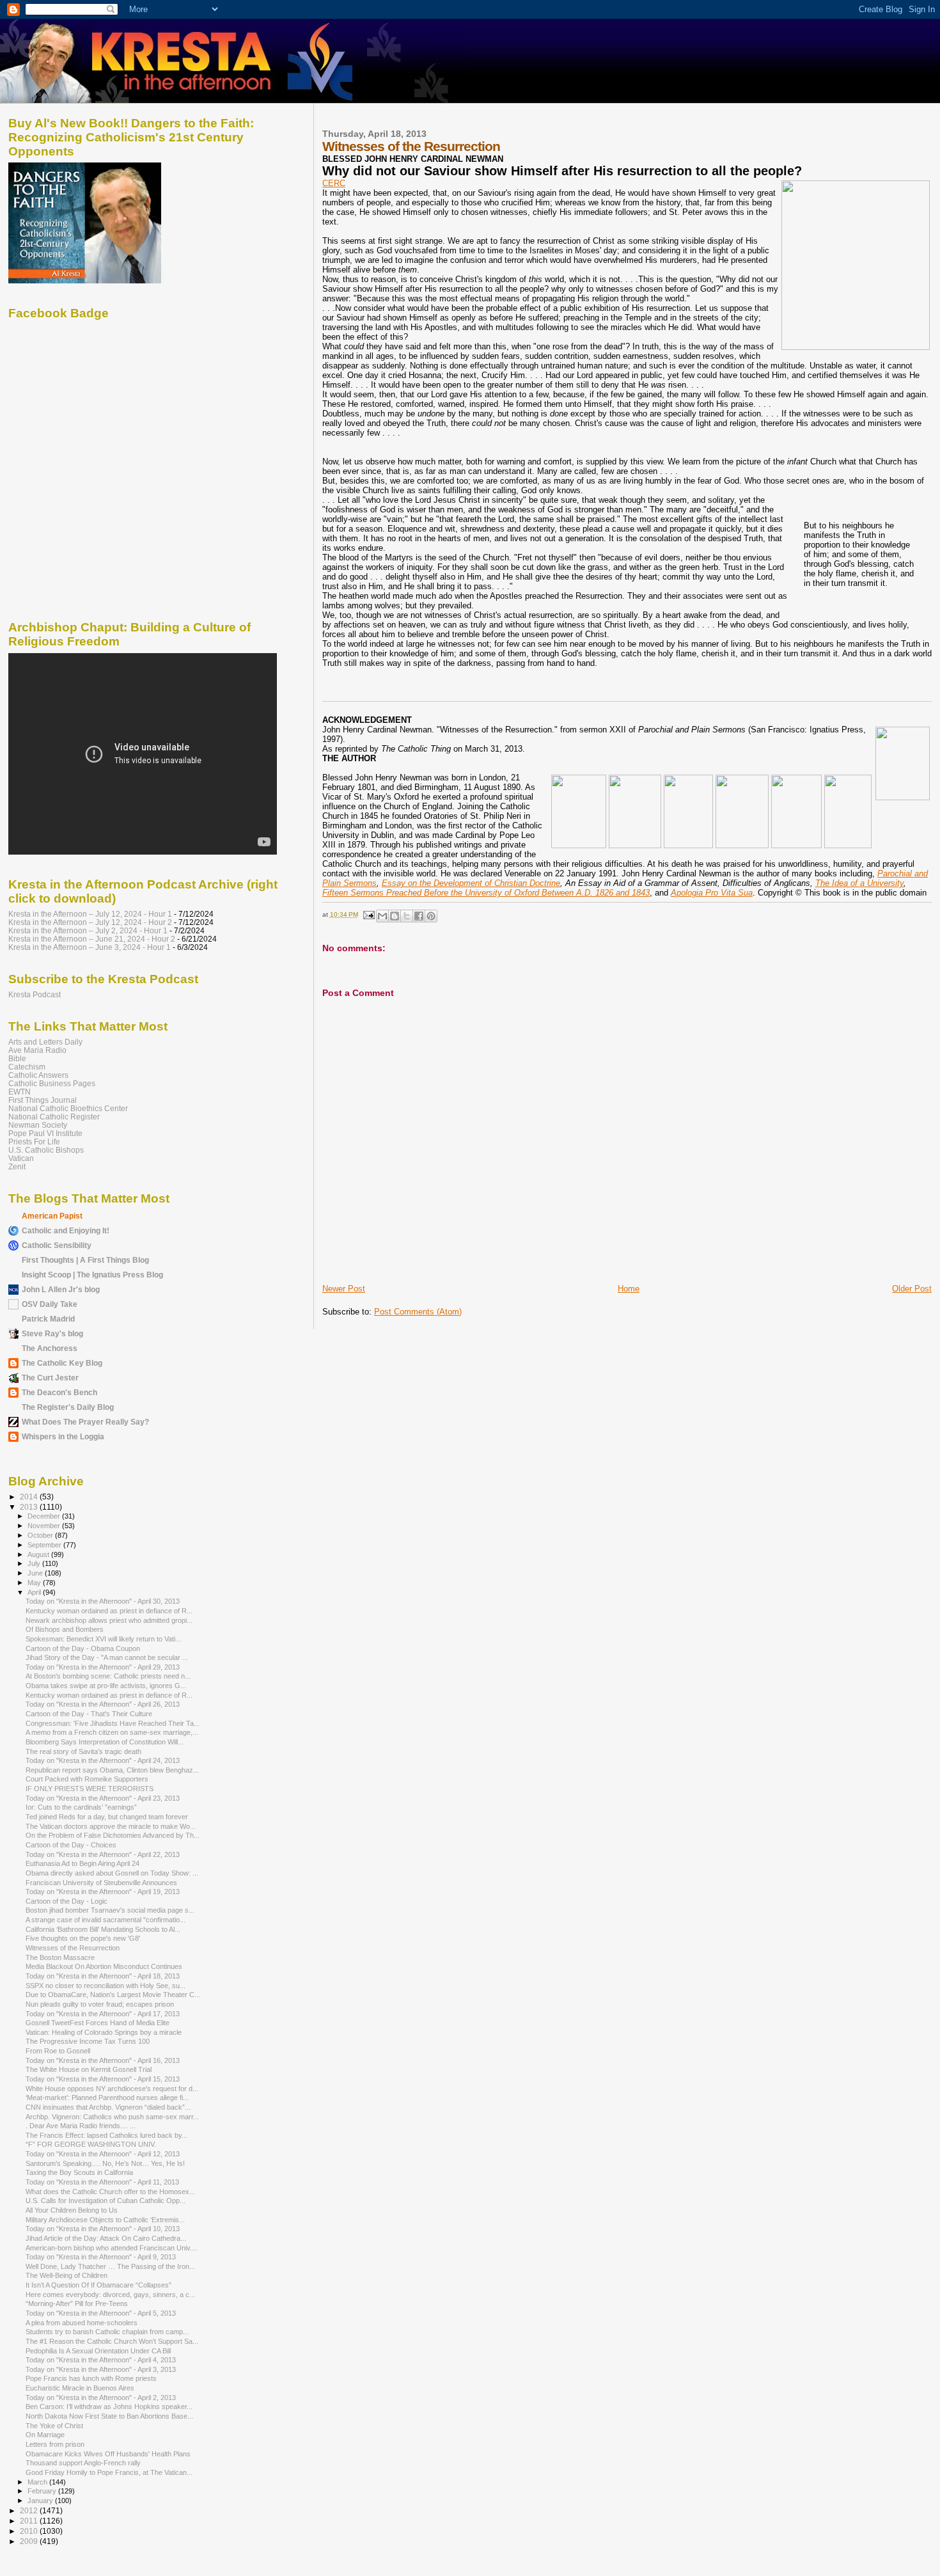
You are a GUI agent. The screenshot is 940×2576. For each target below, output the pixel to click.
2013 (30, 1507)
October (41, 1535)
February (43, 2491)
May (35, 1583)
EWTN (20, 1092)
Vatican (21, 1158)
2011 (30, 2521)
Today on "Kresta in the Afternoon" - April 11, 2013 (102, 2182)
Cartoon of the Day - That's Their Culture (89, 1714)
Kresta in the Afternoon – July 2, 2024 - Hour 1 (88, 930)
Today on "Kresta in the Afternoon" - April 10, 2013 (103, 2229)
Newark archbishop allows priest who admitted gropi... (109, 1620)
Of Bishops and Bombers (65, 1629)
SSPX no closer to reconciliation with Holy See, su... (106, 1986)
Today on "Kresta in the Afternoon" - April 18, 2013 (103, 1976)
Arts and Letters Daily (45, 1042)
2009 (30, 2541)
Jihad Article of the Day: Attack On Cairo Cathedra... (106, 2238)
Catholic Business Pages (52, 1083)
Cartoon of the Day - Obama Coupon (83, 1648)
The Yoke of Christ (54, 2426)
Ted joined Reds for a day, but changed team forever (107, 1817)
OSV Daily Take (50, 1304)
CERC (334, 183)
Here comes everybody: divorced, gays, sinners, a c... (110, 2295)
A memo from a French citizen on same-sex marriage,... (112, 1732)
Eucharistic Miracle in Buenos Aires (80, 2388)
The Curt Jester (50, 1378)
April (35, 1592)
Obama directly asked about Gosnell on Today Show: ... (112, 1873)
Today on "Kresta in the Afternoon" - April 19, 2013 (103, 1892)
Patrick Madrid (48, 1319)
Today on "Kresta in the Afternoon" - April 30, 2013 (103, 1601)
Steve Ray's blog (52, 1333)
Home (629, 1289)
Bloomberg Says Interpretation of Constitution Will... (105, 1742)
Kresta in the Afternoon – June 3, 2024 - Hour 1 (90, 947)
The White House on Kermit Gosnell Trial (89, 2069)
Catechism (27, 1067)
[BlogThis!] (395, 916)
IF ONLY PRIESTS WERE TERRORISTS (90, 1789)
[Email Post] (368, 914)
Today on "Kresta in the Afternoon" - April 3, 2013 (101, 2369)
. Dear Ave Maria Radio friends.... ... (81, 2126)
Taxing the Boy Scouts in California (79, 2172)
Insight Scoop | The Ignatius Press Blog (92, 1275)
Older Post (912, 1289)
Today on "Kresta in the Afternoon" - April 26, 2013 (103, 1704)
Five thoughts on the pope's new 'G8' (83, 1938)
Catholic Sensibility (57, 1245)
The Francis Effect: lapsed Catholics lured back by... (106, 2135)
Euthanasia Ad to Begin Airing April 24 (82, 1863)
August (39, 1554)
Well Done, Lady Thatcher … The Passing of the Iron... (110, 2266)
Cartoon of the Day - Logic (67, 1901)
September (45, 1545)
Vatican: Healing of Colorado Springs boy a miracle (104, 2032)
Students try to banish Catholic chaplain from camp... (107, 2332)
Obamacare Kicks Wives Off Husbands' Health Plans (108, 2454)
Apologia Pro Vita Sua (712, 893)
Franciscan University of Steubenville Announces (101, 1883)
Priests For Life (34, 1142)
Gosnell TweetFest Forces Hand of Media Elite (98, 2023)
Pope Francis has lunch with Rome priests (91, 2378)
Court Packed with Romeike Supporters (87, 1779)
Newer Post (344, 1289)
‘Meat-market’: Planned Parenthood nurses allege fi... (107, 2098)
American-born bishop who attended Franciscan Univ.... (112, 2248)
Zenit (17, 1166)
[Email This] (382, 916)
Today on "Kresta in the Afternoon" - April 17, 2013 (103, 2014)
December (45, 1516)
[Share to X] (407, 916)
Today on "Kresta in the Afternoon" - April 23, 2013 (103, 1798)
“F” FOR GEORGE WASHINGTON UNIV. (91, 2144)
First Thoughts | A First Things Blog (85, 1260)
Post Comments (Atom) (418, 1312)
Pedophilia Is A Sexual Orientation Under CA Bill (98, 2351)
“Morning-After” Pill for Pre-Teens (77, 2303)
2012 (30, 2510)
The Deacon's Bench (59, 1392)
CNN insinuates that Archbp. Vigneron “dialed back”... (108, 2107)
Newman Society (38, 1125)
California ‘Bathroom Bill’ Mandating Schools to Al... (103, 1929)
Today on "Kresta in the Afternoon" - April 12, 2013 (103, 2154)
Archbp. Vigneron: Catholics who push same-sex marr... (112, 2117)
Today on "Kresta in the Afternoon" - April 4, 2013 (101, 2360)
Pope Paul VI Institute (45, 1133)
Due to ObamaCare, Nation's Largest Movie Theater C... (113, 1995)
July (35, 1563)
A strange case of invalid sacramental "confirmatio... (106, 1920)
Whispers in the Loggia (63, 1436)
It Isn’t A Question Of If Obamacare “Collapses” (98, 2285)
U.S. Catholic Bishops (46, 1150)
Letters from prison (55, 2444)
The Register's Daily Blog (68, 1407)
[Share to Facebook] (419, 916)
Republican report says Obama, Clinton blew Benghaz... (112, 1770)
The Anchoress (50, 1348)
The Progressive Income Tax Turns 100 (88, 2041)
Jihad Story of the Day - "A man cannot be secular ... (107, 1657)
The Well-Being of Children (67, 2275)
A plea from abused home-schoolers (82, 2323)
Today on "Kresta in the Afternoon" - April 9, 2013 (101, 2257)
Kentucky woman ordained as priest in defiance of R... (109, 1611)
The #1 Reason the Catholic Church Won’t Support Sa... (112, 2341)
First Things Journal (43, 1100)
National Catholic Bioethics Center (68, 1108)
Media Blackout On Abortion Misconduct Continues (104, 1966)
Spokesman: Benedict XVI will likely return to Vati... (103, 1639)
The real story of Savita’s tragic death (83, 1751)
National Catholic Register (54, 1117)
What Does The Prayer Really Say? (85, 1422)
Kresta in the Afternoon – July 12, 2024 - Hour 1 (90, 914)
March (38, 2482)
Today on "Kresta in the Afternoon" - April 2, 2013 (101, 2398)
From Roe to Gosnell (58, 2051)
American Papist (52, 1216)
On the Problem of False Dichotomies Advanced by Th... (113, 1835)
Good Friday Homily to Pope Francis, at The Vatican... (109, 2472)
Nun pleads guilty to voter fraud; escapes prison (100, 2004)
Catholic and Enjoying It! (66, 1230)
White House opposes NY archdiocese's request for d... (112, 2089)
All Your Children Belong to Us (72, 2210)
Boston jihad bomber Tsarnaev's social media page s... (110, 1910)
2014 (30, 1497)
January (41, 2501)
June (36, 1573)
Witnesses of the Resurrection (73, 1948)
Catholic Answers (38, 1075)
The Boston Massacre (60, 1957)
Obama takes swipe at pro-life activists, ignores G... (106, 1686)
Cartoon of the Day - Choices (71, 1845)
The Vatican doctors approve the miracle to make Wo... (111, 1826)
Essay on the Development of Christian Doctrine (471, 883)
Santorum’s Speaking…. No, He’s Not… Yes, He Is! (105, 2163)
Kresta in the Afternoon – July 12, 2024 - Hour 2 (90, 922)
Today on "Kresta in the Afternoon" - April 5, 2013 (101, 2313)
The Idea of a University (859, 883)
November (45, 1526)
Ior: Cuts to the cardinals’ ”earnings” (81, 1807)
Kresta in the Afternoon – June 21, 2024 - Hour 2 (92, 939)
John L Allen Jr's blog (61, 1289)
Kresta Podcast (35, 994)
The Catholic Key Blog (62, 1363)
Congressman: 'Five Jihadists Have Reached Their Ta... (113, 1723)
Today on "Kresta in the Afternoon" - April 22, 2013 (103, 1854)
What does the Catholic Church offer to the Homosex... (110, 2192)
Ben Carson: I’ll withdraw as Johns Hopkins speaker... (109, 2406)
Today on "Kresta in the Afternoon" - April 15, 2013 (103, 2079)
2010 (30, 2531)
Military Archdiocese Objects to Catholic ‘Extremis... (105, 2220)
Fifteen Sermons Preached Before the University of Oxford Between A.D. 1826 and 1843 (486, 893)
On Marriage (45, 2435)
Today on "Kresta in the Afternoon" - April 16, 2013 (103, 2060)
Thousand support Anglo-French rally (83, 2463)
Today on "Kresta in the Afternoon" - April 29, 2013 (103, 1667)
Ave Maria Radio (37, 1050)
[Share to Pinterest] (431, 916)
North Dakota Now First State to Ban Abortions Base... (109, 2416)
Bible (17, 1058)
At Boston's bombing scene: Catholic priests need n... (108, 1676)
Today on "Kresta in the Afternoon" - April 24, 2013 (103, 1760)
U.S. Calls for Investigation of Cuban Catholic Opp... (106, 2201)
